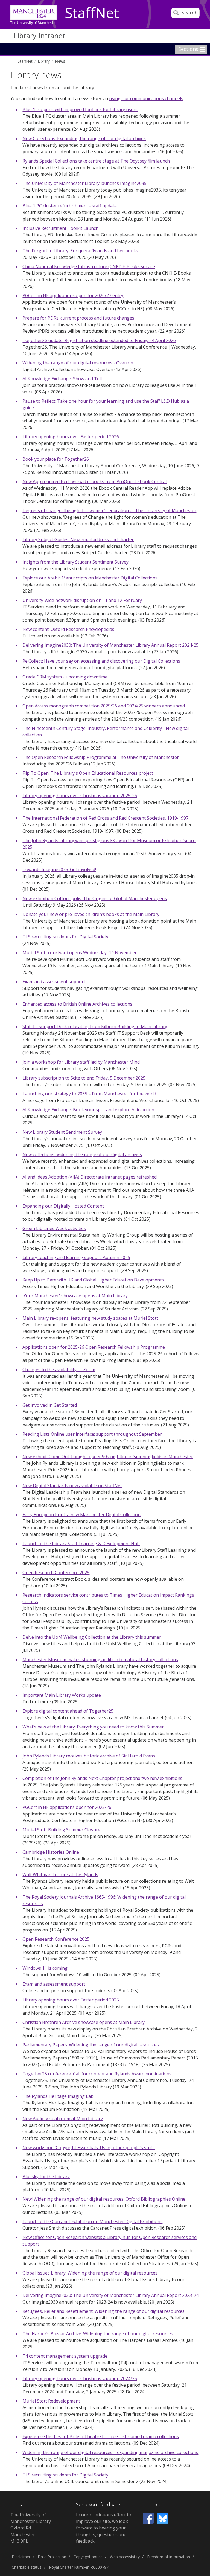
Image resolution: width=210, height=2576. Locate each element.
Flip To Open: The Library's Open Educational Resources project (88, 773)
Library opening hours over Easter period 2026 (71, 437)
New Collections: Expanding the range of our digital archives (84, 138)
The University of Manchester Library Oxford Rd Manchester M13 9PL (31, 2528)
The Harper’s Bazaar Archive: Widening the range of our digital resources (98, 2334)
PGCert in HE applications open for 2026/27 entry (73, 295)
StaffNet (92, 13)
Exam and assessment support (54, 982)
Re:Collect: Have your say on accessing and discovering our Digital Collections (101, 661)
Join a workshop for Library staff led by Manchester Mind (81, 1062)
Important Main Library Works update (62, 1695)
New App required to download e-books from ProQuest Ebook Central (94, 481)
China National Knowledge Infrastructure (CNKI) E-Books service (89, 266)
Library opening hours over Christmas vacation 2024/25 (80, 2378)
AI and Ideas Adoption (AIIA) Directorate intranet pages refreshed (90, 1177)
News (60, 61)
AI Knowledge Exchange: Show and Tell (62, 379)
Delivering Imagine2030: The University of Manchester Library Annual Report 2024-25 (110, 645)
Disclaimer (21, 2557)
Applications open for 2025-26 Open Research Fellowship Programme (94, 1347)
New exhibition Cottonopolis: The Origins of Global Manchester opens (95, 898)
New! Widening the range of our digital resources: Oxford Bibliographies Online (104, 2199)
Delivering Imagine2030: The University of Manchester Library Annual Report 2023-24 (110, 2295)
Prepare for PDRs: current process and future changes (78, 318)
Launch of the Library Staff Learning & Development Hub (81, 1544)
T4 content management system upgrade (65, 2356)
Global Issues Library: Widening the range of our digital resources (90, 2273)
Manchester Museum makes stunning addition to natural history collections (100, 1660)
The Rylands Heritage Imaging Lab (58, 2096)
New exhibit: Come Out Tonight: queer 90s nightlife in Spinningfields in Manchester (108, 1457)
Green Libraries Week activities (54, 1228)
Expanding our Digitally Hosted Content (63, 1206)
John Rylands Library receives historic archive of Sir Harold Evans (89, 1756)
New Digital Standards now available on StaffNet (72, 1486)
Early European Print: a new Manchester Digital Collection (81, 1515)
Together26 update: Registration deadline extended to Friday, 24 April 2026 (99, 340)
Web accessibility (125, 2557)
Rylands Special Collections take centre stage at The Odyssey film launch (96, 161)
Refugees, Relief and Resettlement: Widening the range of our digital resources (103, 2311)
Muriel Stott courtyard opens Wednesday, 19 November (80, 953)
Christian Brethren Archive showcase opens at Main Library (84, 2022)
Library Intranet (39, 36)
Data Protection (52, 2557)
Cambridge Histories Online (51, 1852)
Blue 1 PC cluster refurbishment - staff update (70, 206)
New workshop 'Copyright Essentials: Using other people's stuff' (89, 2148)
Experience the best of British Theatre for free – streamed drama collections (101, 2436)
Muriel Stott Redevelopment (51, 2401)
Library (44, 61)
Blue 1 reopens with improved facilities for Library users (80, 109)
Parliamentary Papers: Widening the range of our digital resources (91, 2045)
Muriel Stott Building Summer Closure (61, 1830)
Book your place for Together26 (56, 459)
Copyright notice (88, 2557)
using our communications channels (146, 98)
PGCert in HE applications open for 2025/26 (67, 1807)
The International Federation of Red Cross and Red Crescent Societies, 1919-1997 (105, 818)
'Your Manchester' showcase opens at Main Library (75, 1296)
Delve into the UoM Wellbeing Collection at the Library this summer (92, 1637)
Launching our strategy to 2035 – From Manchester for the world (89, 1094)
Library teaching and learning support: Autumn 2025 (76, 1257)
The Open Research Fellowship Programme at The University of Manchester (101, 757)
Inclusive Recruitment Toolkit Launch (60, 228)
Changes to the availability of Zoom (59, 1370)
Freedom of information (169, 2557)
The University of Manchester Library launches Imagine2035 (84, 183)
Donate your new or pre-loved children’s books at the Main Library (91, 914)
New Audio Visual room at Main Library (63, 2119)
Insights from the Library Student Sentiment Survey (75, 562)
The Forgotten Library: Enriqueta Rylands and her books (80, 251)
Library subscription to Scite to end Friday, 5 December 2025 (84, 1078)
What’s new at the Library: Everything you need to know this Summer (93, 1727)
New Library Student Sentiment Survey (62, 1132)
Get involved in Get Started (50, 1405)
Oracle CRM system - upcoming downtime (65, 677)
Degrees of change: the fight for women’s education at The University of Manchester (109, 510)
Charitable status (27, 2567)
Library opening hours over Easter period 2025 (71, 2000)
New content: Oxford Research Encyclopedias (68, 629)
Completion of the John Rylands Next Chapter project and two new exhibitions (102, 1778)
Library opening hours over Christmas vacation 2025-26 (80, 796)
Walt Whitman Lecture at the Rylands (60, 1875)
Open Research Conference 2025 (56, 1573)
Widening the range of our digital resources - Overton (78, 363)
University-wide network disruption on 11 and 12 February (82, 600)
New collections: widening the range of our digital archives (82, 1154)
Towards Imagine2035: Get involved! (59, 869)
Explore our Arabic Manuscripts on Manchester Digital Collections (90, 578)
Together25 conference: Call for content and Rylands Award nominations (97, 2074)
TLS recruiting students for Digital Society (65, 937)
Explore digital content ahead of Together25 (68, 1711)
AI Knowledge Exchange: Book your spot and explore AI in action (88, 1110)
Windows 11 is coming (45, 1968)
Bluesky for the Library (46, 2177)
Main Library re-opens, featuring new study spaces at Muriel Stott (90, 1318)
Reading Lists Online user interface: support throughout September (92, 1434)
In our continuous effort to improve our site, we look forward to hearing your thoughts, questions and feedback (104, 2528)
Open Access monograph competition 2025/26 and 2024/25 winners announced (104, 706)
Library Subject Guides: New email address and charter (78, 539)
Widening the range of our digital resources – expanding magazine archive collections (110, 2452)
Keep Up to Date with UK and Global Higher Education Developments (93, 1280)
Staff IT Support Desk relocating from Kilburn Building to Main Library (95, 1026)
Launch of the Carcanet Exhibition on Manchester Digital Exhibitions (92, 2221)
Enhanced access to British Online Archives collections (77, 1004)
